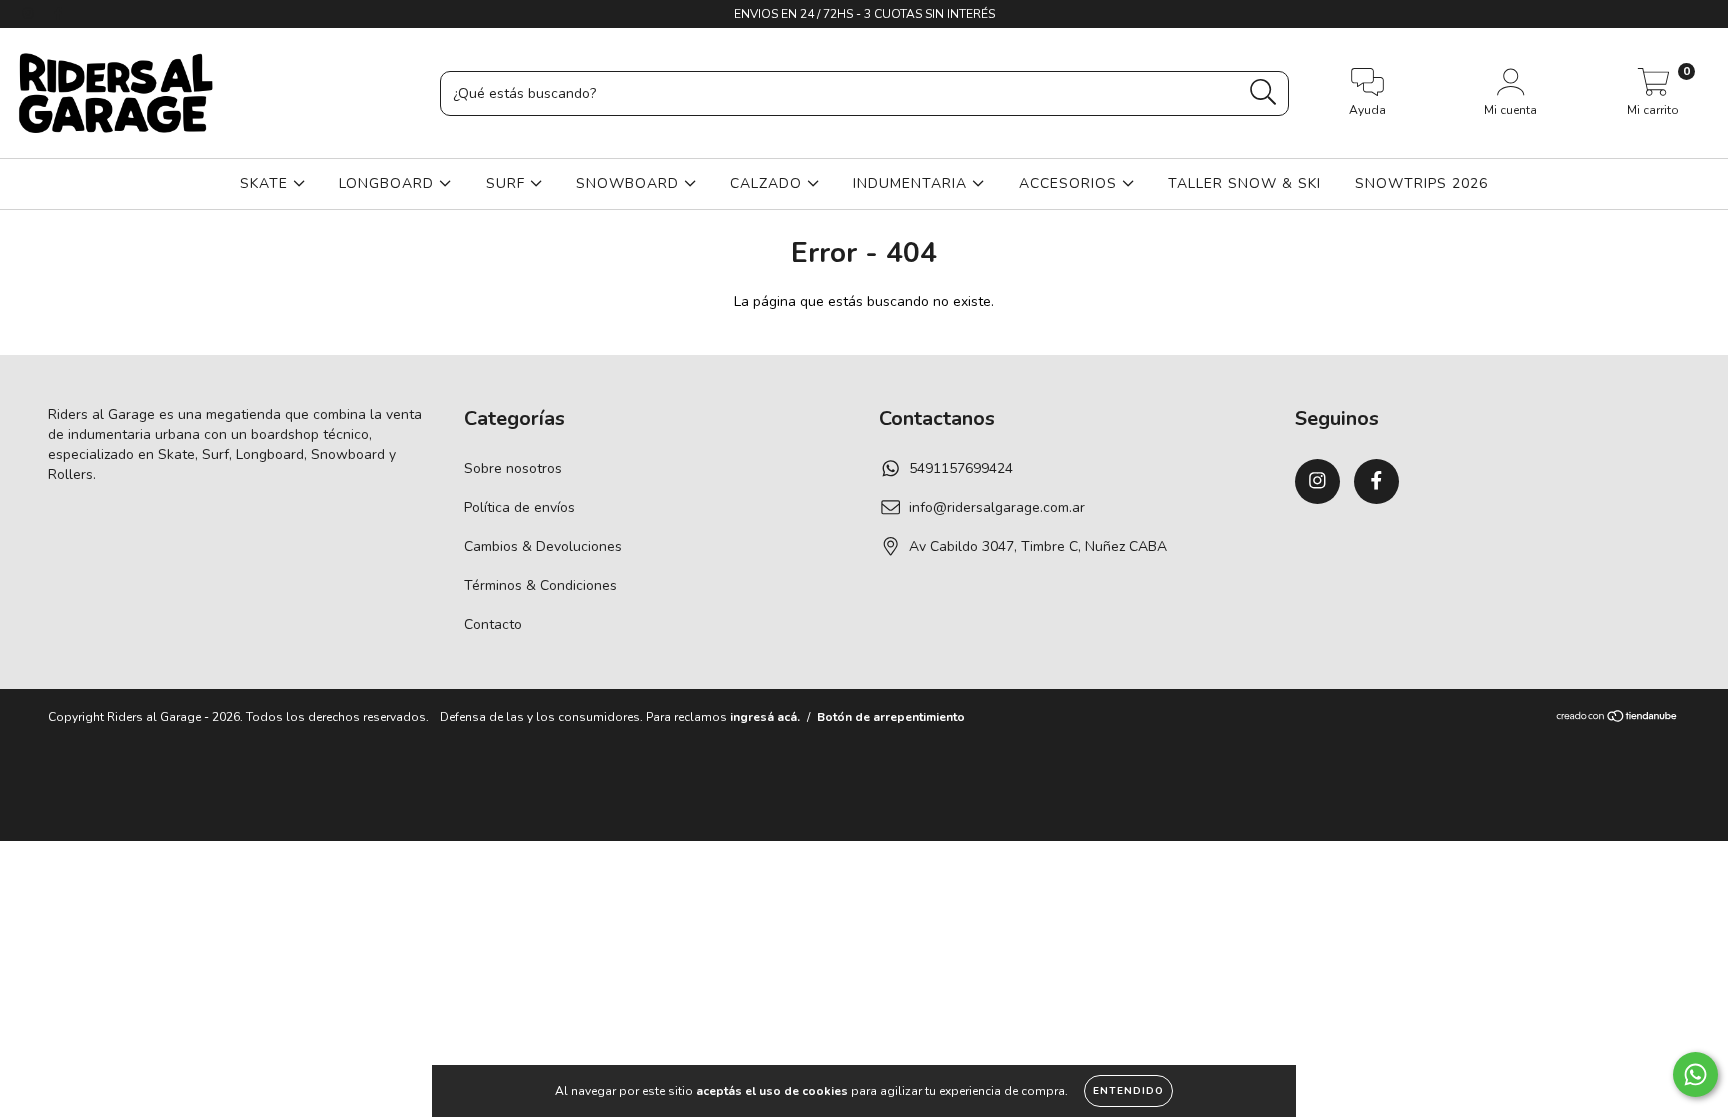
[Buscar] (1263, 92)
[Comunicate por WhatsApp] (1695, 1074)
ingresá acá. (765, 717)
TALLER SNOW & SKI (1244, 183)
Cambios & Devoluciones (543, 546)
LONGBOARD (389, 183)
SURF (508, 183)
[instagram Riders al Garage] (30, 13)
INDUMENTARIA (912, 183)
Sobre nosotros (513, 468)
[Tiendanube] (1617, 718)
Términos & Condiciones (540, 585)
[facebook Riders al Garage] (58, 13)
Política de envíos (519, 507)
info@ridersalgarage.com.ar (997, 507)
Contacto (493, 624)
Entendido (1128, 1091)
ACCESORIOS (1070, 183)
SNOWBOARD (630, 183)
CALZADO (768, 183)
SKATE (266, 183)
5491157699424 (961, 468)
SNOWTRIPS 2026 (1421, 183)
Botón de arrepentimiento (891, 717)
